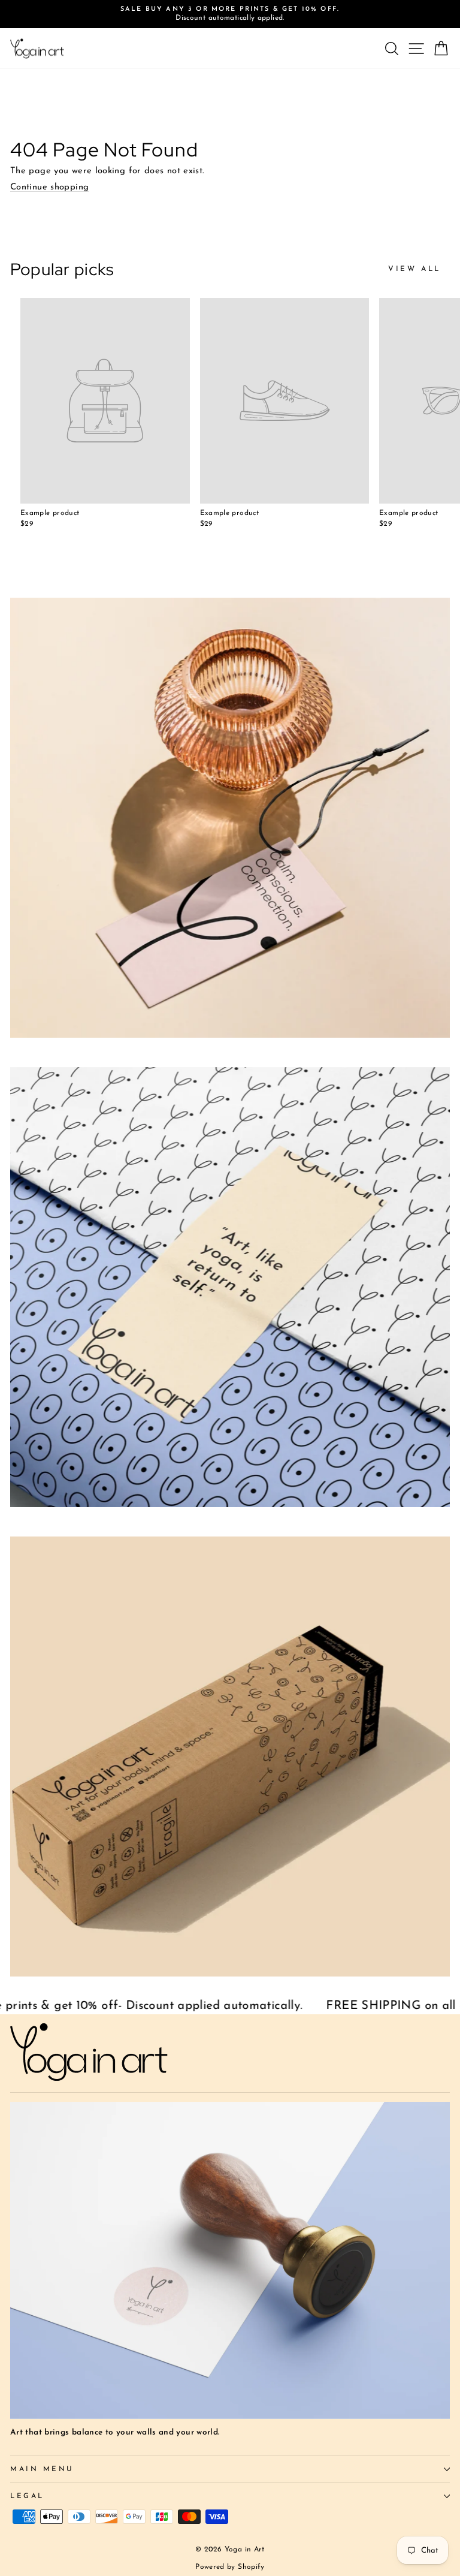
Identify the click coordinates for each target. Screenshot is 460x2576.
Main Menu (42, 2469)
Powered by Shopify (230, 2567)
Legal (27, 2496)
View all (414, 269)
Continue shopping (49, 187)
